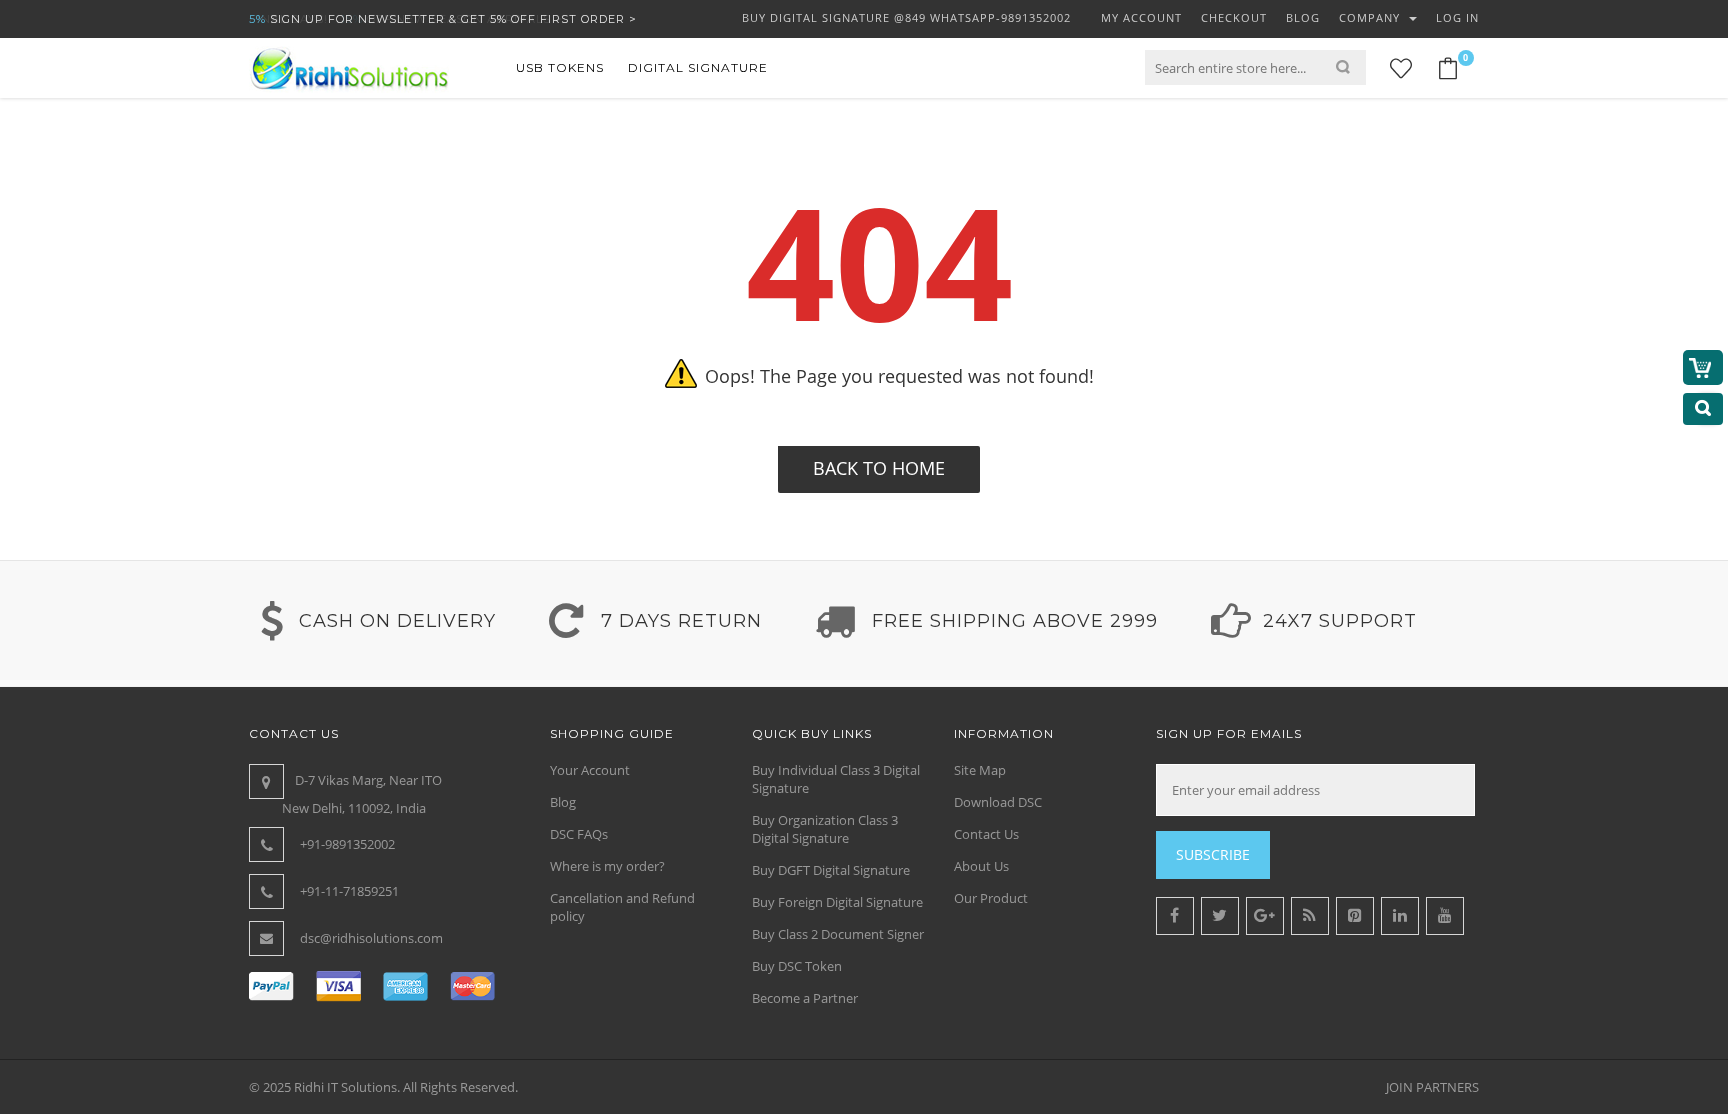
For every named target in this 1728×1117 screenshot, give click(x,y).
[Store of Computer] (349, 68)
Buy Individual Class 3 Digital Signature (836, 779)
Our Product (991, 898)
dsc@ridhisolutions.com (371, 938)
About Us (981, 866)
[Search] (1351, 67)
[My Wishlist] (1401, 69)
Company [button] (1371, 17)
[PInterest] (1355, 916)
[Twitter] (1220, 916)
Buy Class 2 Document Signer (838, 934)
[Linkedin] (1400, 916)
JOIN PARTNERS (1432, 1087)
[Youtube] (1445, 916)
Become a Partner (805, 998)
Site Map (980, 770)
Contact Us (986, 834)
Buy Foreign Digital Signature (837, 902)
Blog (563, 802)
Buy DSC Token (797, 966)
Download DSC (998, 802)
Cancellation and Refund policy (622, 907)
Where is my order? (607, 866)
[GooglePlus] (1265, 916)
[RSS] (1310, 916)
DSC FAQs (579, 834)
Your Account (590, 770)
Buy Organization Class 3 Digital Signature (825, 829)
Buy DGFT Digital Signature (831, 870)
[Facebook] (1175, 916)
